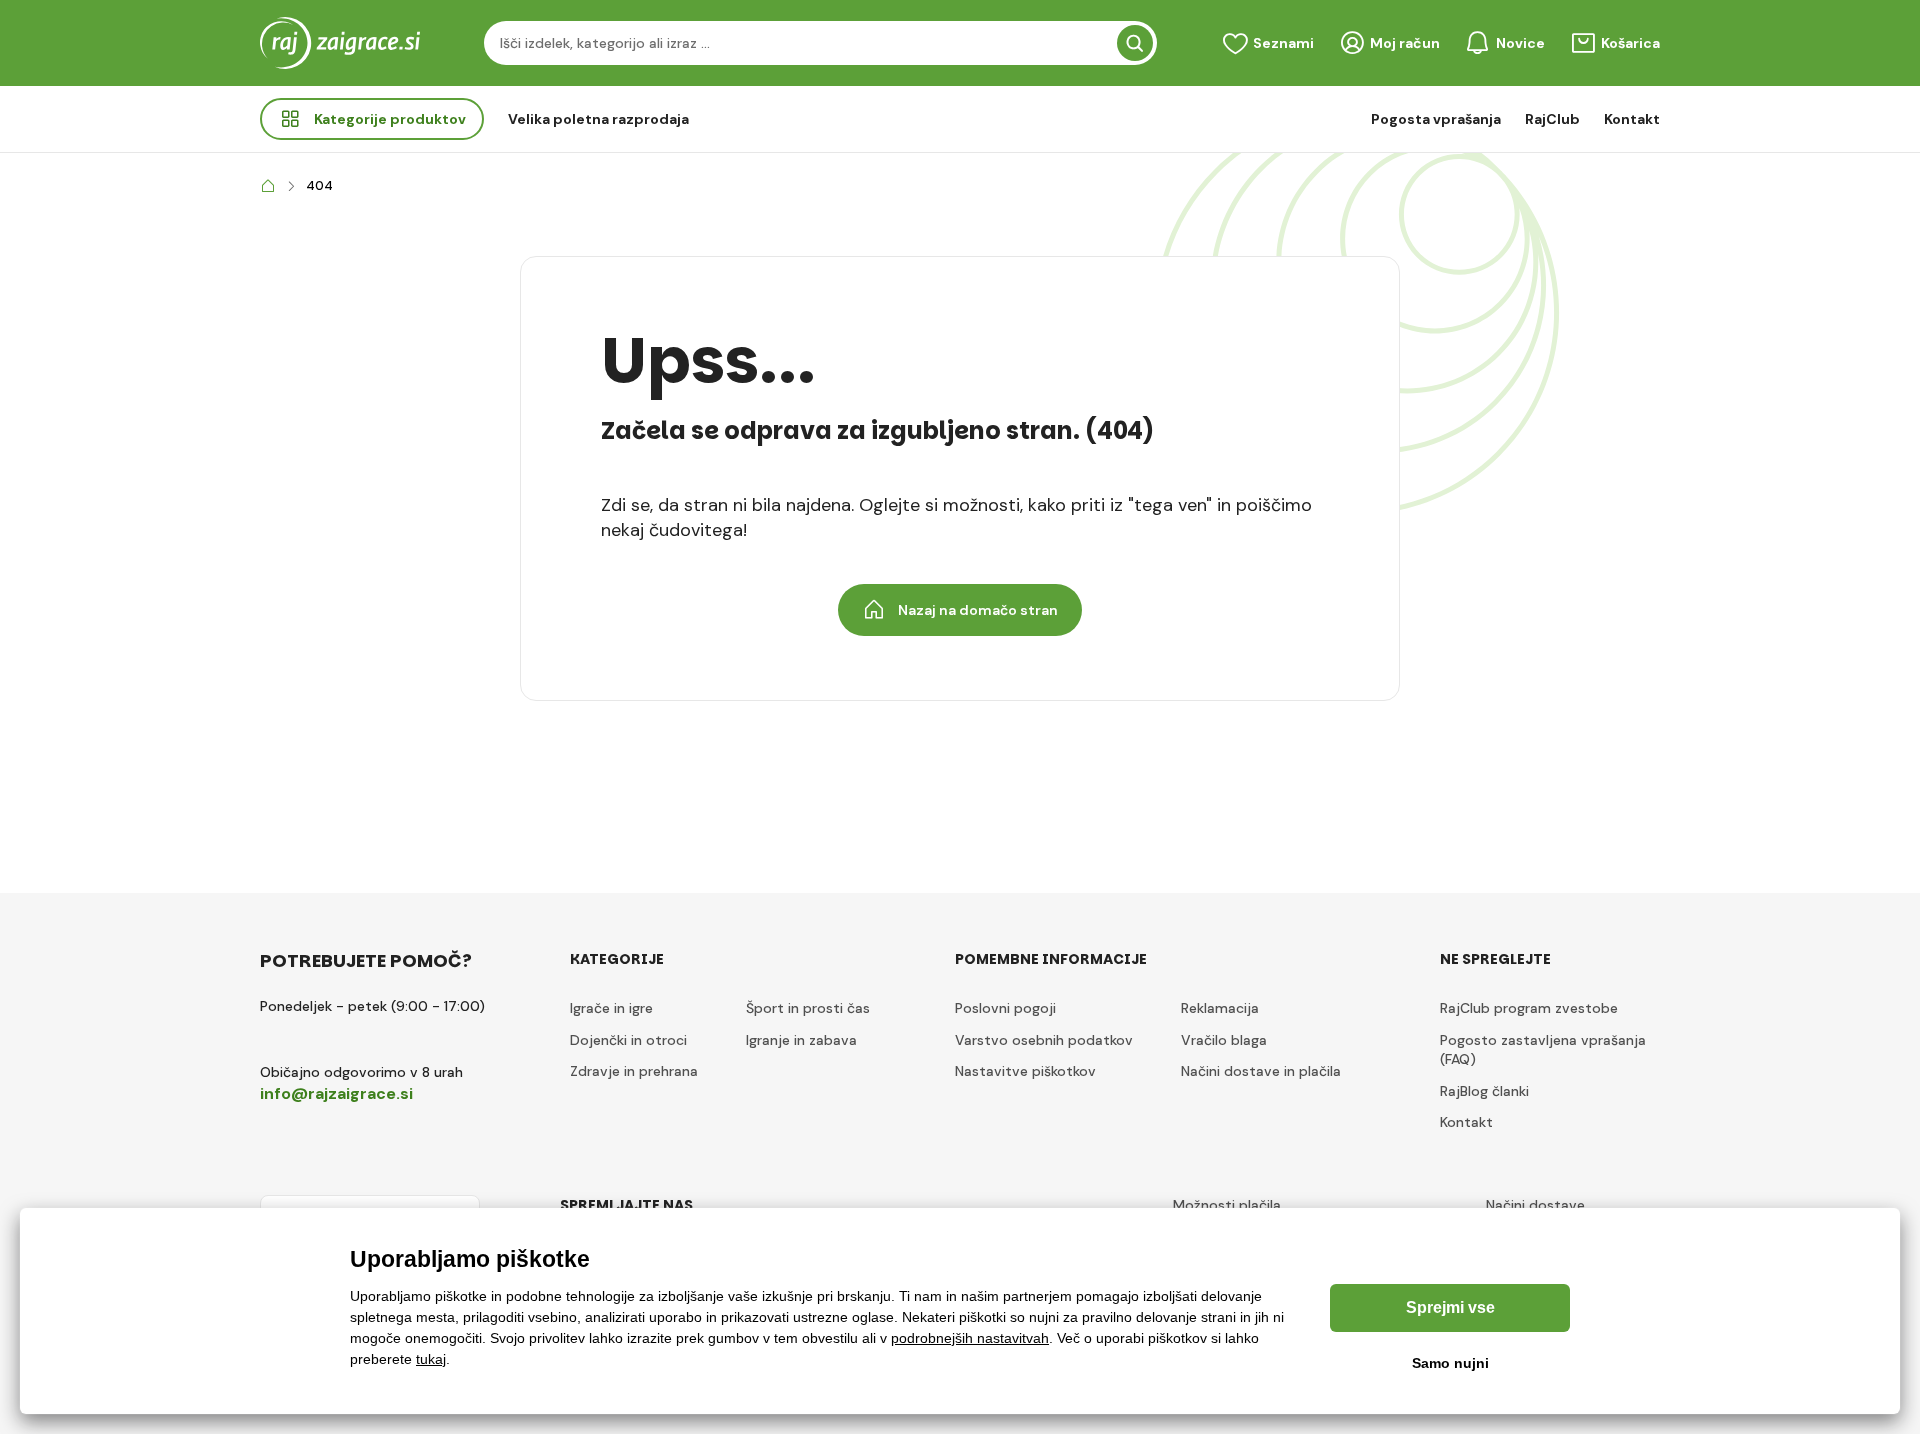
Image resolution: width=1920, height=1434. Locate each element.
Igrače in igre (611, 1008)
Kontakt (1632, 119)
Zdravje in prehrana (634, 1071)
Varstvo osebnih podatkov (1044, 1040)
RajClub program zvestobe (1529, 1008)
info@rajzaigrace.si (336, 1093)
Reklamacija (1220, 1008)
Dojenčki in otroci (628, 1040)
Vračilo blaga (1224, 1040)
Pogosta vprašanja (1436, 119)
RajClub (1552, 119)
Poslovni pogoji (1005, 1008)
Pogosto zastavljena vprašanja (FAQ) (1543, 1050)
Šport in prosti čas (808, 1008)
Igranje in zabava (801, 1040)
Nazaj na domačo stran (978, 610)
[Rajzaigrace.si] (268, 186)
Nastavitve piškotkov (1025, 1071)
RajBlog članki (1484, 1091)
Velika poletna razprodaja (598, 119)
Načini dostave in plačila (1261, 1071)
